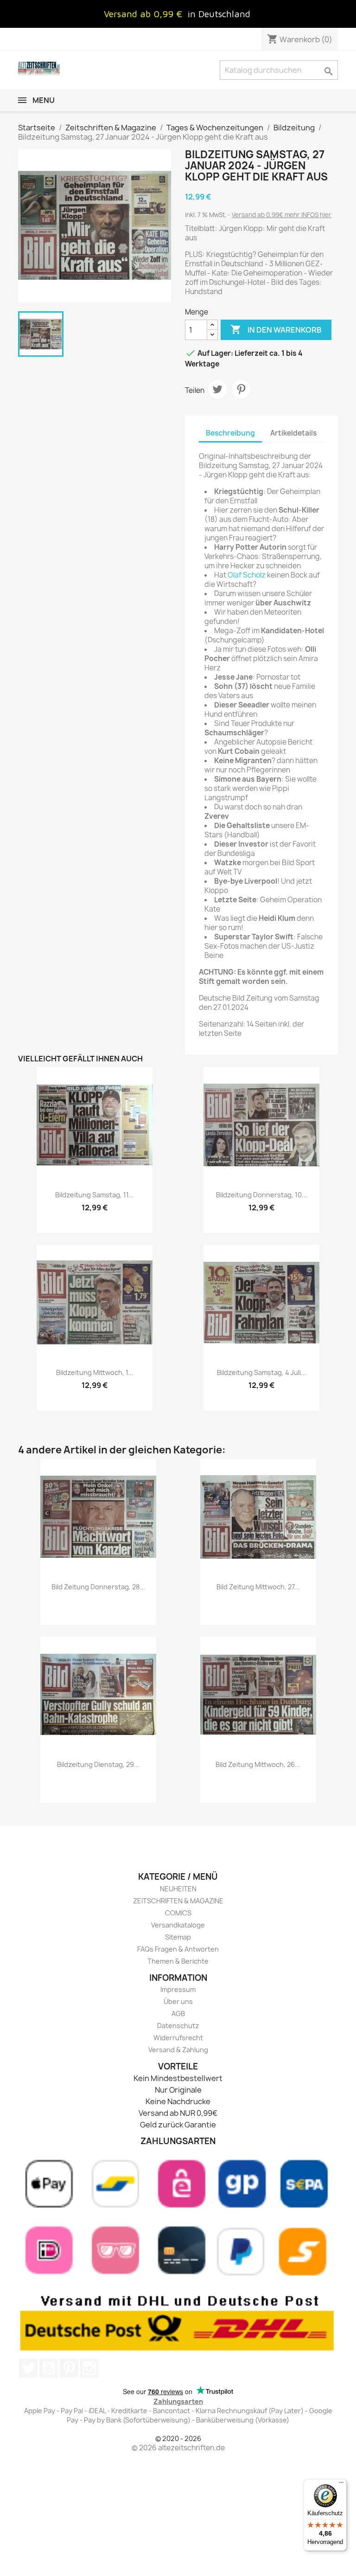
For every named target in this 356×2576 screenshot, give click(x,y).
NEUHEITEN (178, 1889)
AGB (178, 2014)
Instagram (89, 2368)
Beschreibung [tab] (230, 433)
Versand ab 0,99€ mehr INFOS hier (282, 215)
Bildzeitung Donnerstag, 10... (262, 1195)
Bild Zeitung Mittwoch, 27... (258, 1587)
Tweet (217, 389)
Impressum (178, 1989)
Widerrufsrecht (178, 2038)
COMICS (178, 1913)
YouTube (49, 2368)
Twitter (28, 2368)
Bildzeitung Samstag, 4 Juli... (262, 1372)
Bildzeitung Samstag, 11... (95, 1195)
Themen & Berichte (178, 1961)
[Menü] (341, 2485)
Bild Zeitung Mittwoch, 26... (258, 1764)
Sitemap (178, 1937)
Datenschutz (178, 2026)
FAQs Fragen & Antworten (178, 1949)
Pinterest (241, 389)
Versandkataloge (178, 1925)
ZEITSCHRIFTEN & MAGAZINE (178, 1901)
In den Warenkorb (276, 329)
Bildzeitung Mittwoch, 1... (95, 1372)
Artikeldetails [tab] (293, 433)
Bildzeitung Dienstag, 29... (98, 1764)
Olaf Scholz (247, 575)
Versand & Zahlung (178, 2050)
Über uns (178, 2001)
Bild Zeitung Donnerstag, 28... (98, 1587)
